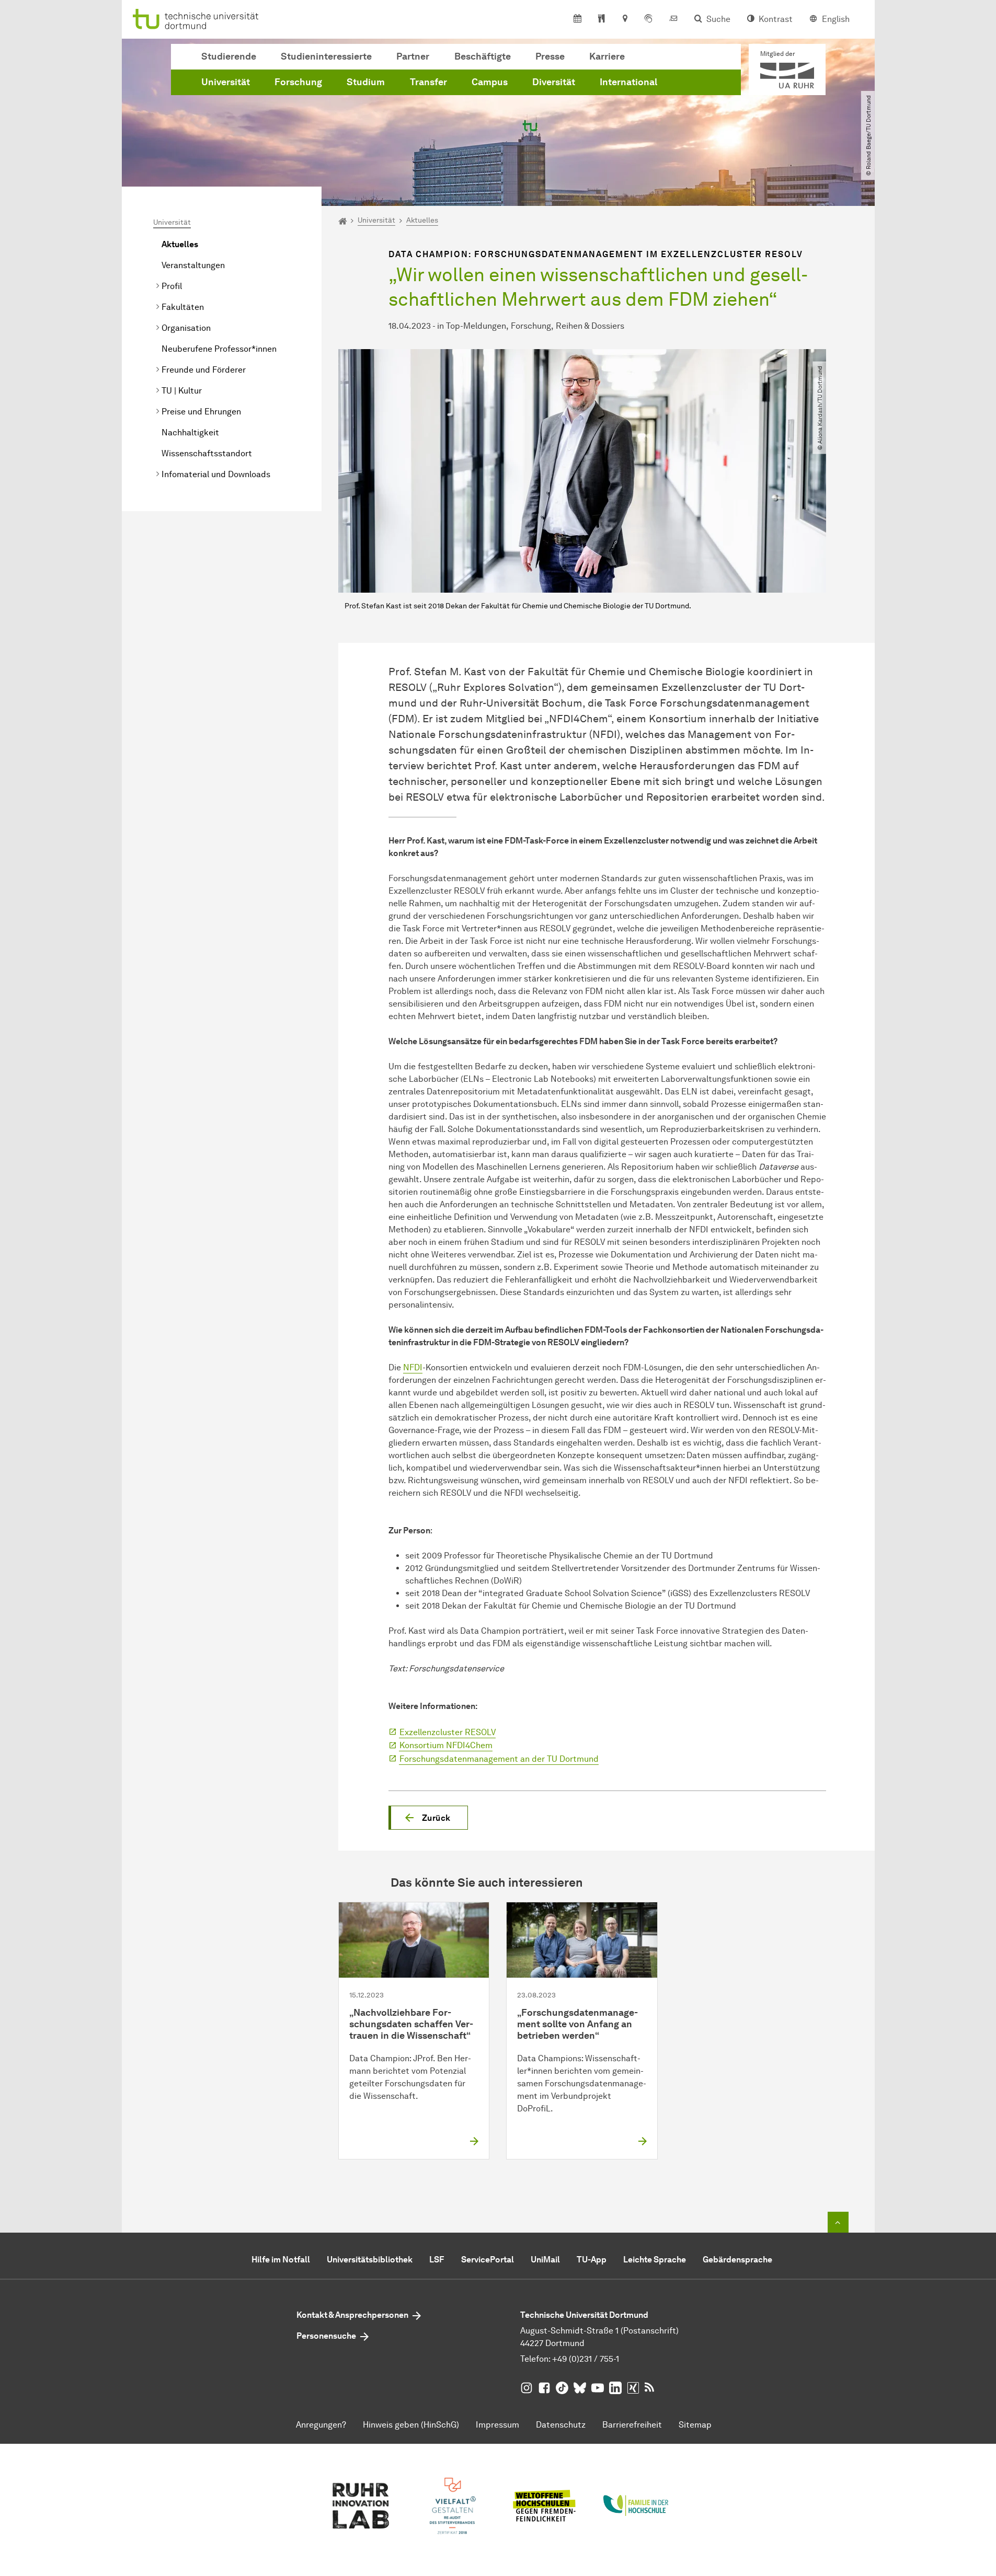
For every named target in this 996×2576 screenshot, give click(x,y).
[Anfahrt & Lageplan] (625, 19)
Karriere (607, 56)
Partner (413, 56)
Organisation (186, 328)
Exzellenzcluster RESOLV (448, 1732)
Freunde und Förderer (204, 370)
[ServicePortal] (648, 19)
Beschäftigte (483, 56)
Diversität (554, 82)
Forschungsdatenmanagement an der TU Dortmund (499, 1759)
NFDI (413, 1367)
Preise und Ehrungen (201, 412)
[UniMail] (673, 19)
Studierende (229, 56)
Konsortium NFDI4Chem (446, 1745)
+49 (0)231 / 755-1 (586, 2359)
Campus (490, 82)
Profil (172, 286)
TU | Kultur (182, 391)
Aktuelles (180, 244)
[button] (428, 1818)
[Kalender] (577, 19)
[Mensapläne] (602, 19)
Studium (366, 82)
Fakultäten (183, 307)
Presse (550, 56)
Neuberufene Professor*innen (219, 349)
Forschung (298, 82)
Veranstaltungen (193, 265)
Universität (226, 82)
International (628, 82)
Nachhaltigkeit (190, 432)
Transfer (428, 82)
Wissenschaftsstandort (207, 453)
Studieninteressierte (326, 56)
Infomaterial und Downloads (216, 474)
